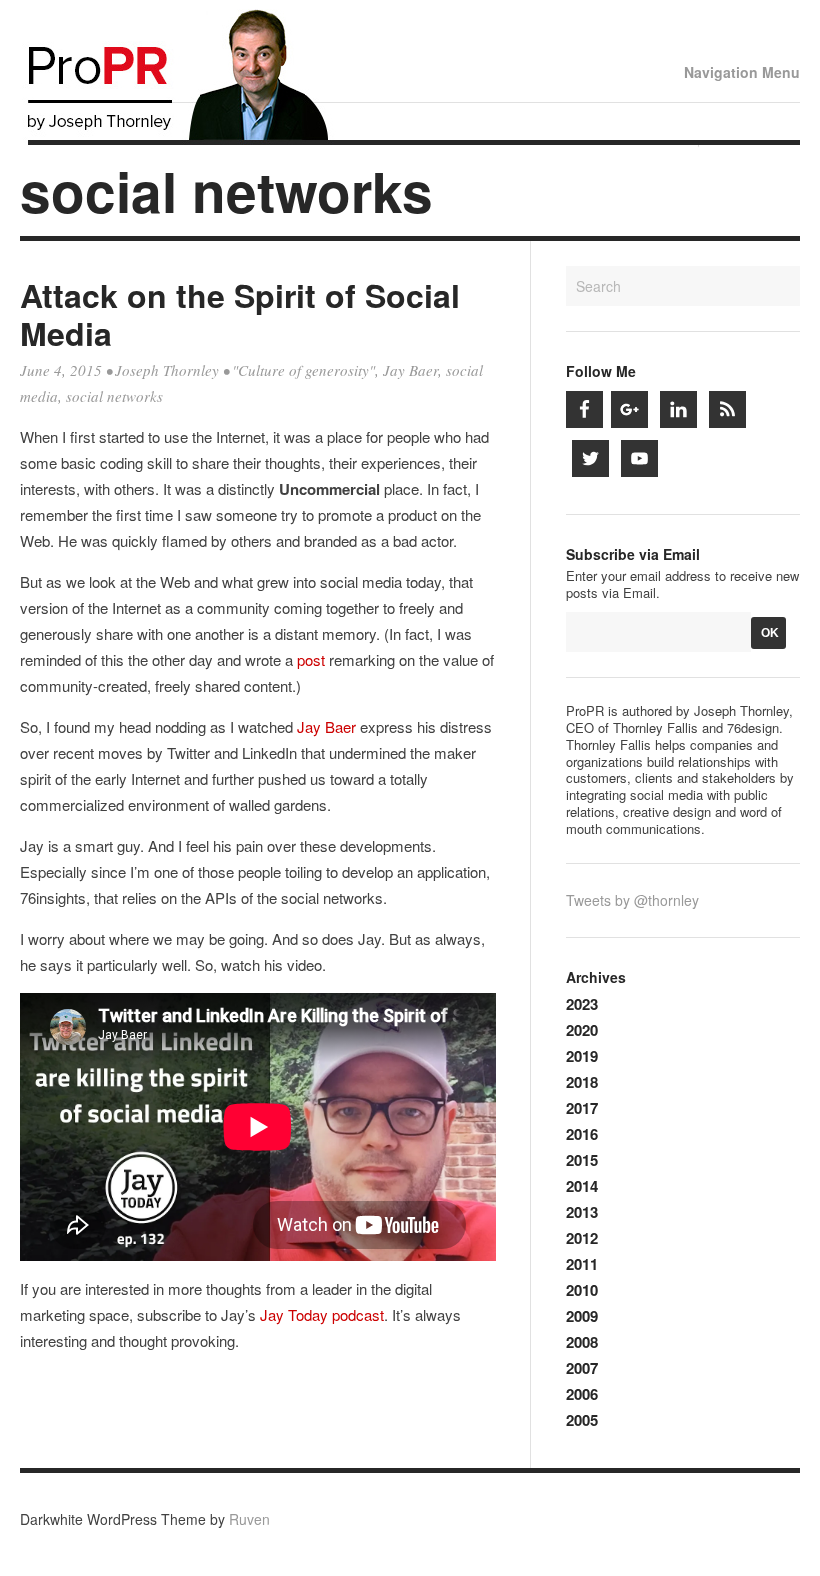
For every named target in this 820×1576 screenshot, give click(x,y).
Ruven (249, 1519)
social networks (114, 396)
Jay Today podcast (322, 1314)
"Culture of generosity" (303, 370)
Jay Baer (410, 370)
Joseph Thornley (167, 370)
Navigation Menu (742, 72)
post (311, 659)
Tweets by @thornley (632, 900)
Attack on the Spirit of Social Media (240, 314)
